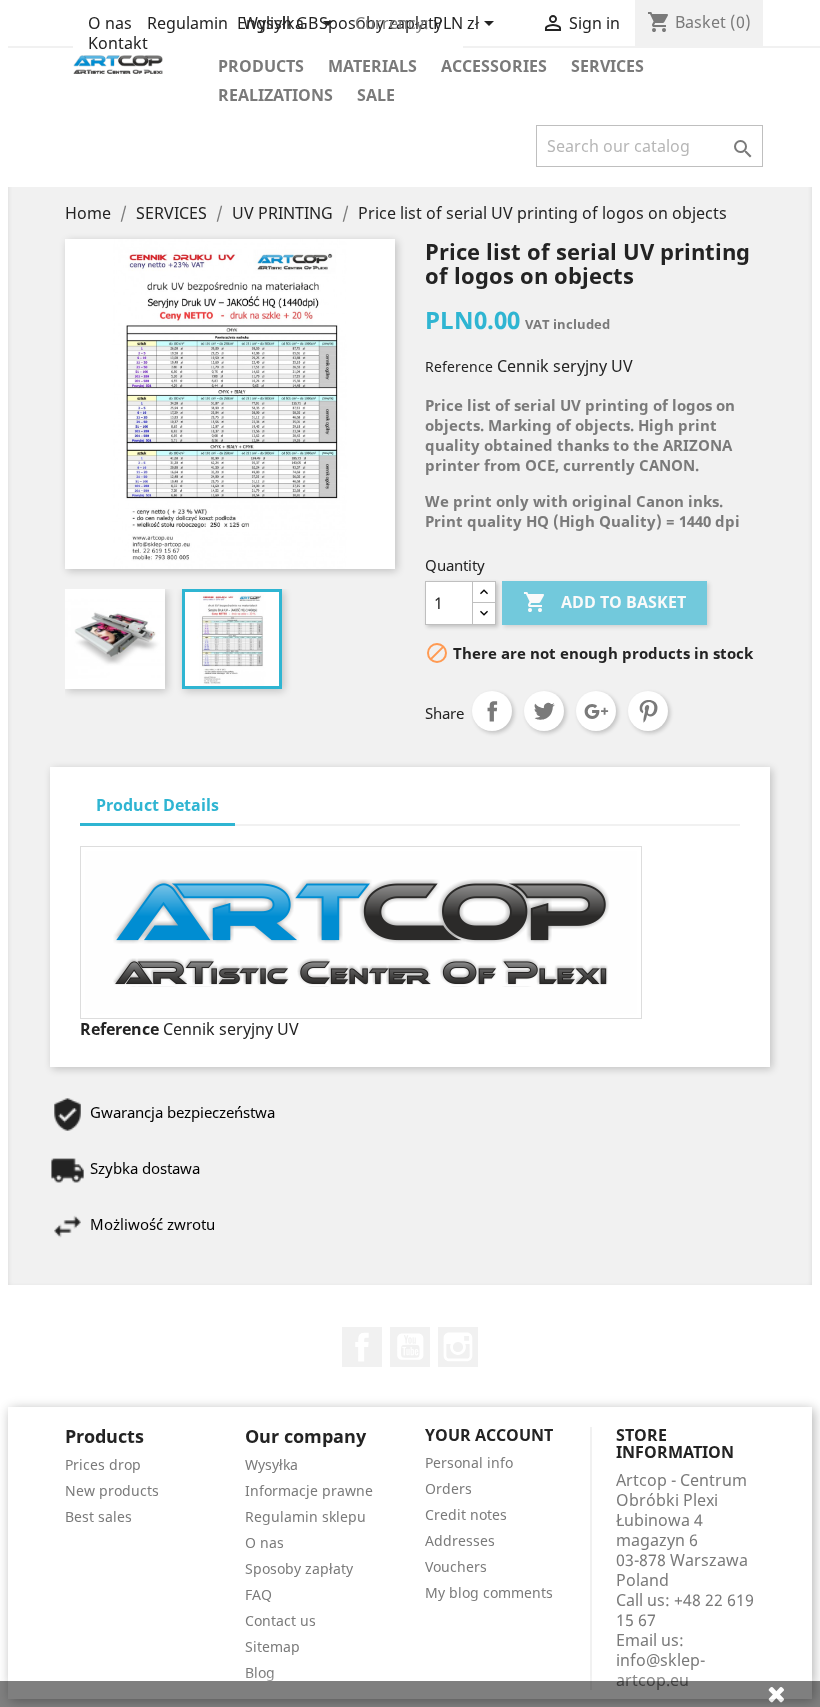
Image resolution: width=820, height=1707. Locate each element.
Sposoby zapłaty (299, 1568)
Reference (459, 366)
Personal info (469, 1462)
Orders (448, 1488)
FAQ (258, 1594)
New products (112, 1490)
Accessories (494, 66)
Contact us (280, 1620)
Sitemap (272, 1646)
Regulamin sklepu (305, 1516)
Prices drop (103, 1464)
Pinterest (648, 711)
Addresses (460, 1540)
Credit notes (466, 1514)
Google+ (596, 711)
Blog (260, 1672)
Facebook (362, 1347)
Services (607, 66)
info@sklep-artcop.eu (660, 1670)
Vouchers (456, 1566)
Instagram (458, 1347)
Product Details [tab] (157, 805)
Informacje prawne (309, 1490)
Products (261, 66)
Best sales (98, 1516)
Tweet (544, 711)
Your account (489, 1435)
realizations (275, 95)
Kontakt (118, 43)
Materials (372, 66)
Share (492, 711)
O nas (110, 23)
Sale (376, 95)
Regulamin (187, 23)
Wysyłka (271, 1464)
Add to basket (604, 602)
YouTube (410, 1347)
